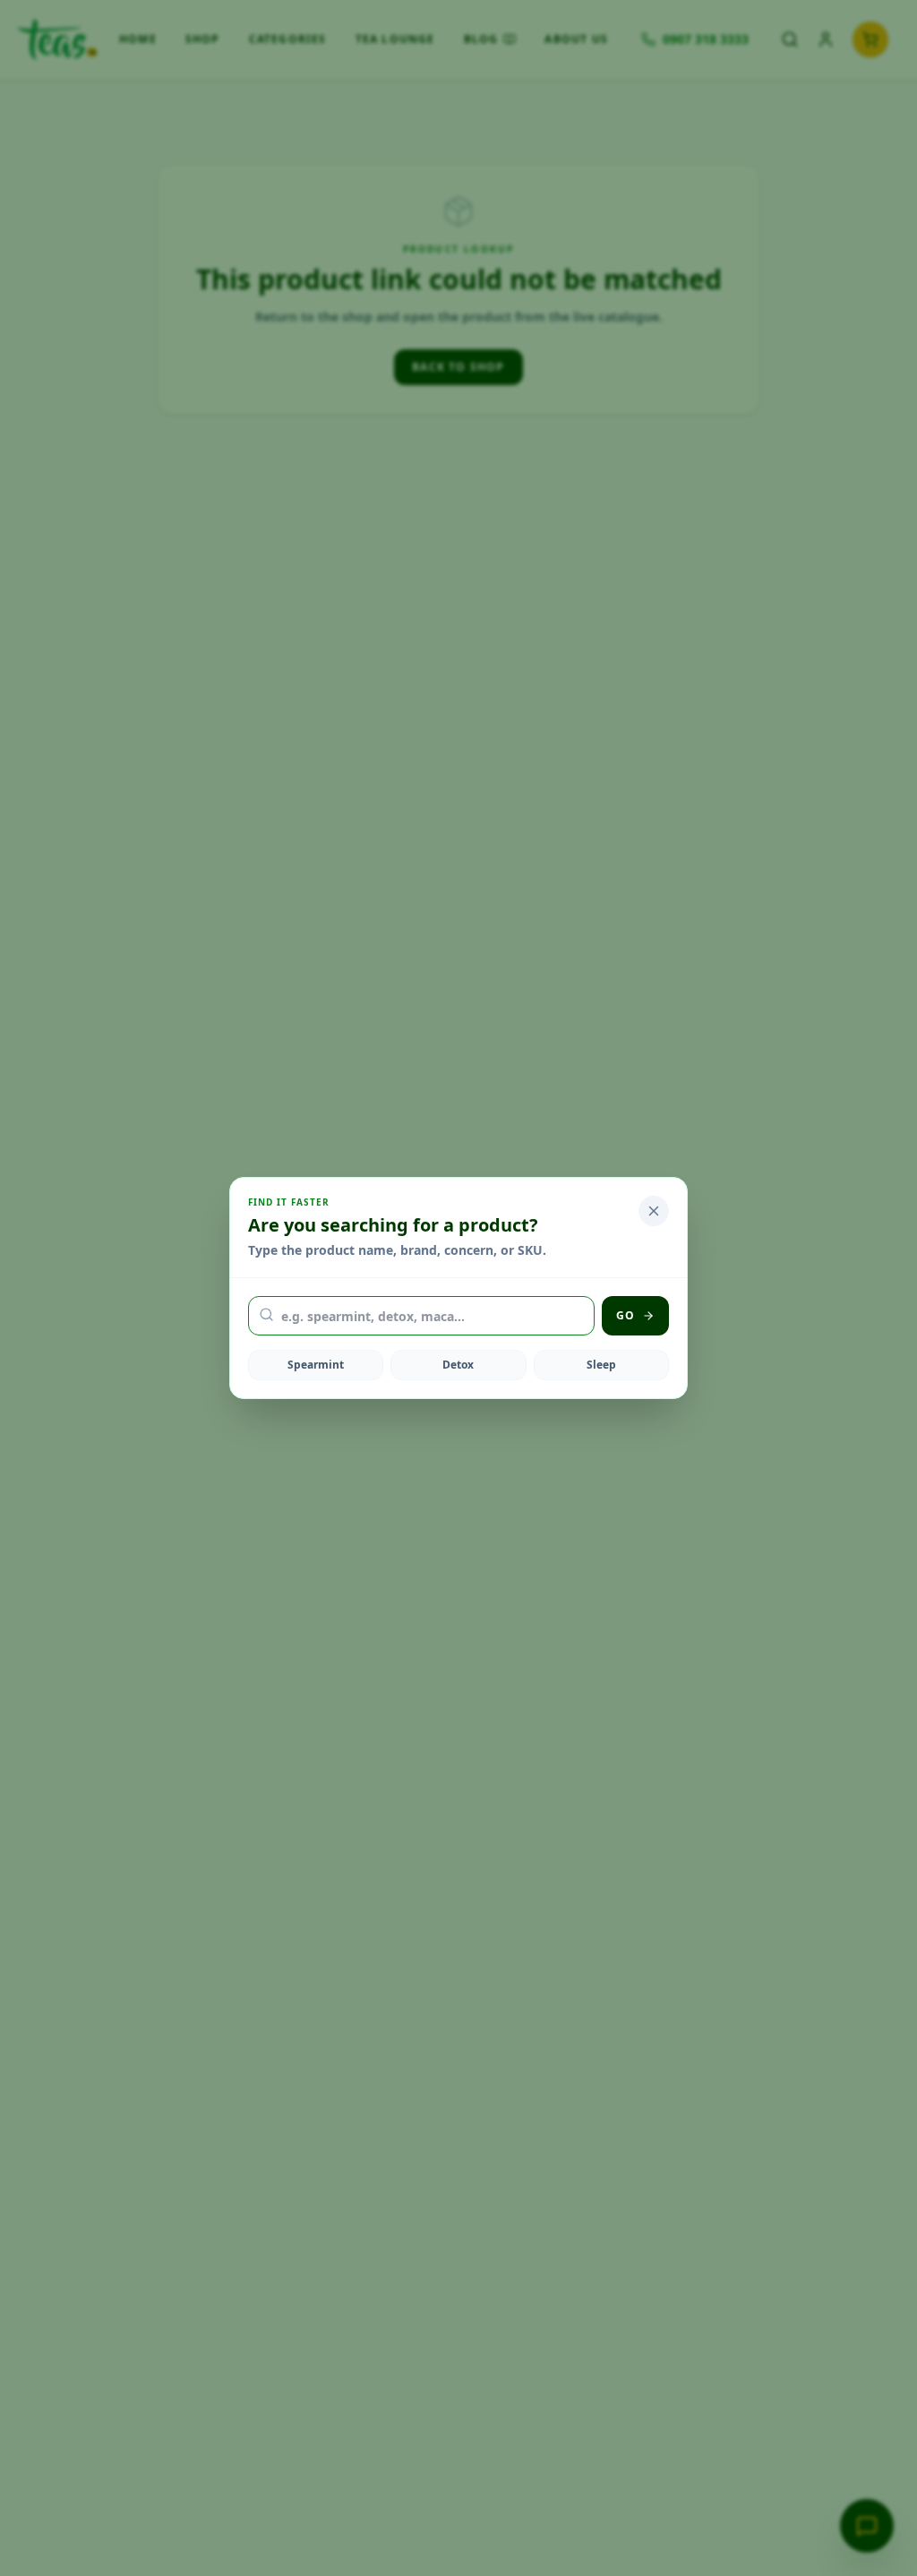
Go (626, 1315)
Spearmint (316, 1365)
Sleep (601, 1365)
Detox (458, 1365)
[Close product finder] (654, 1211)
